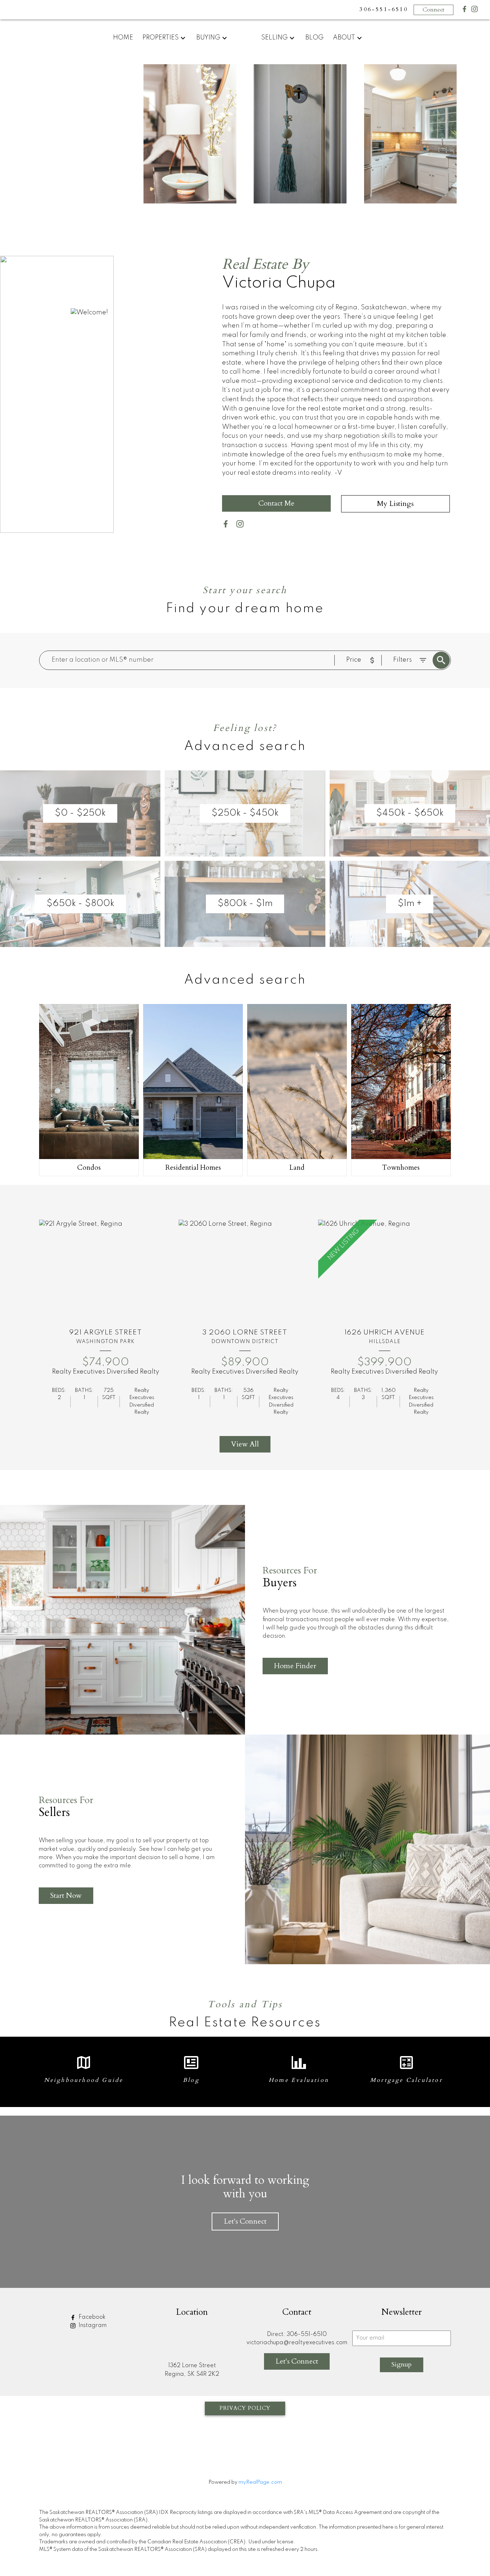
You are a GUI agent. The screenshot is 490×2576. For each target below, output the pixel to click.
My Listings (395, 504)
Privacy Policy (245, 2408)
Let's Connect (245, 2221)
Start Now (66, 1895)
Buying (208, 38)
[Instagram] (475, 11)
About (344, 38)
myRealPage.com (260, 2482)
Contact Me (276, 503)
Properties (161, 38)
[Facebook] (465, 11)
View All (245, 1444)
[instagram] (243, 525)
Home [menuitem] (123, 38)
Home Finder (295, 1666)
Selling (274, 38)
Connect (434, 10)
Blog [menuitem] (314, 38)
